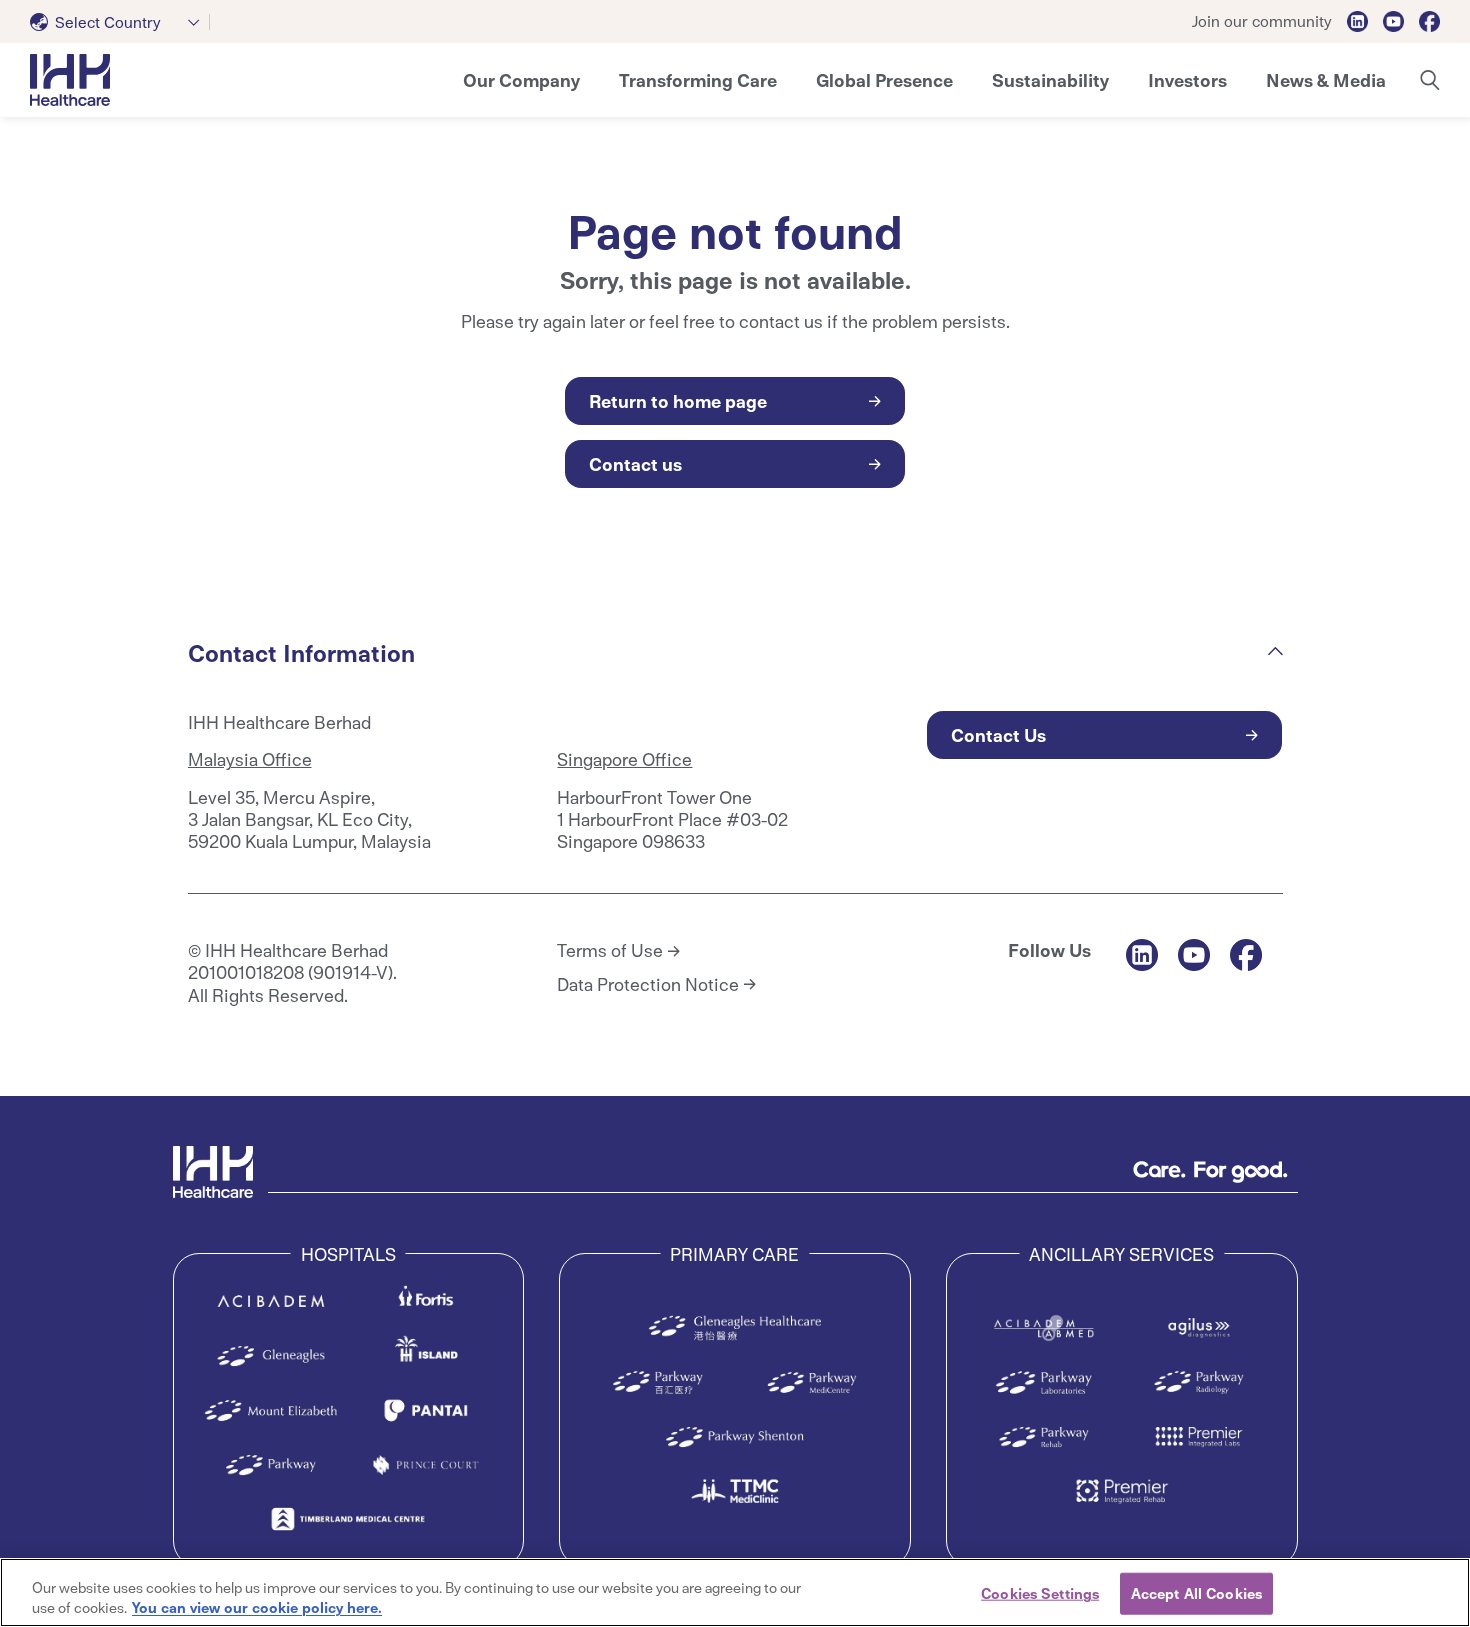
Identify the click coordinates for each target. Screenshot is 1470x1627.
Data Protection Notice (648, 984)
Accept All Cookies (1196, 1593)
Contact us (635, 463)
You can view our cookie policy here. (257, 1606)
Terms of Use (610, 950)
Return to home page (678, 400)
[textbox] (99, 22)
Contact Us (998, 734)
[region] (735, 1592)
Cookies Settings (1040, 1593)
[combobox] (120, 22)
